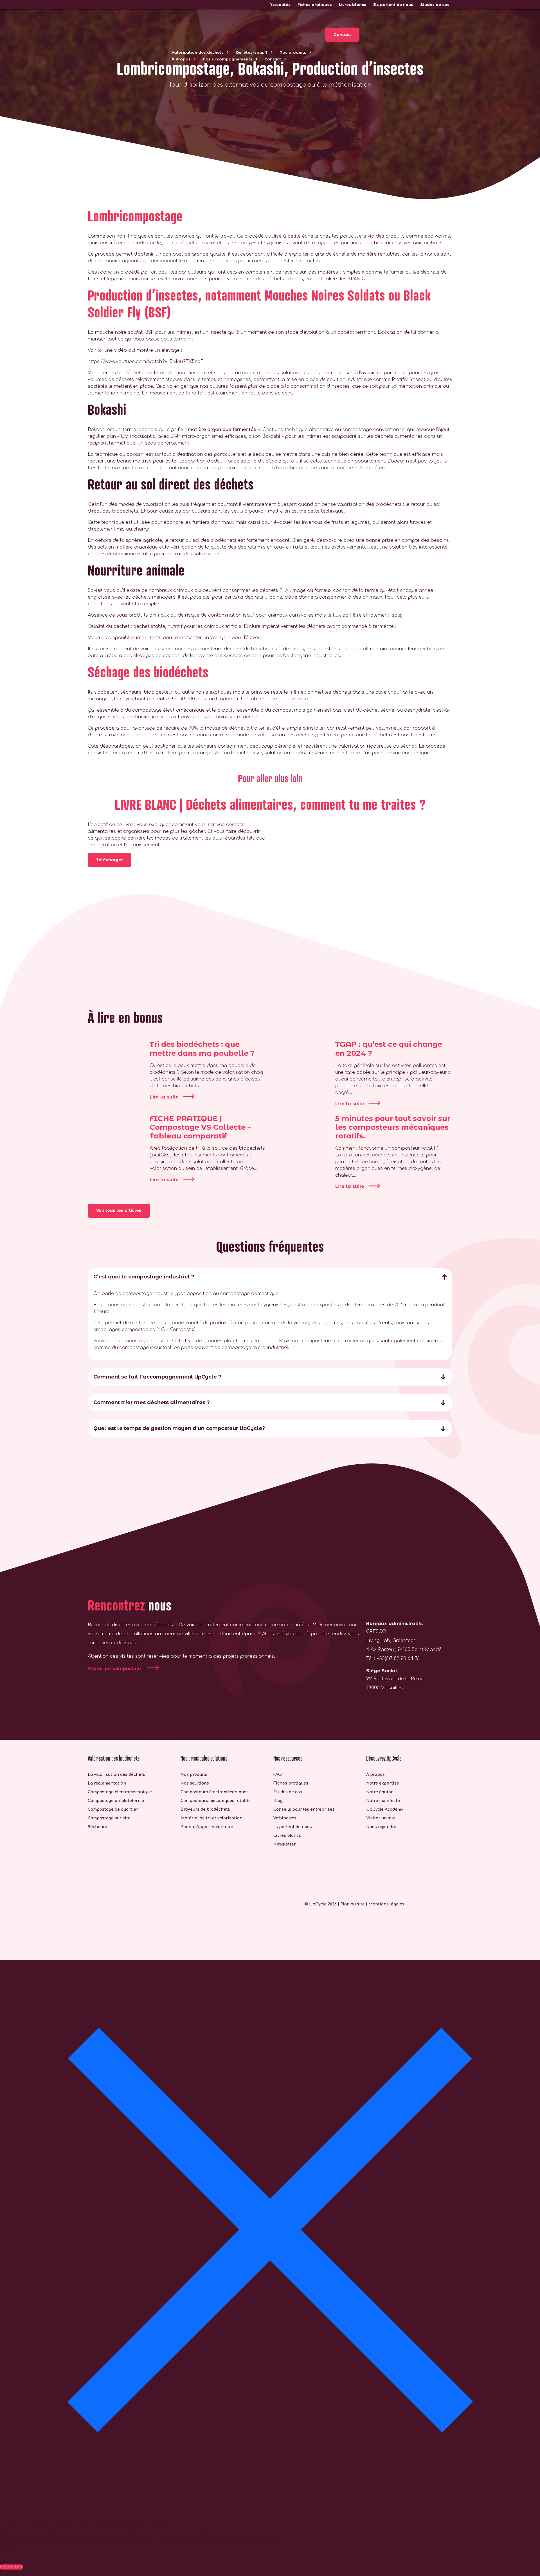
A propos (375, 1774)
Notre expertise (383, 1783)
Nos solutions (195, 1783)
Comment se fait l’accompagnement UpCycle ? (157, 1377)
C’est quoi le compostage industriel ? (144, 1277)
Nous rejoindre (381, 1827)
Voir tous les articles (119, 1210)
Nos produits (293, 52)
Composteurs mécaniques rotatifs (216, 1800)
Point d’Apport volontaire (207, 1827)
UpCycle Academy (385, 1809)
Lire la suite (164, 1097)
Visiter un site (381, 1818)
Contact (273, 59)
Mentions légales (386, 1904)
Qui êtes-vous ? (252, 52)
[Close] (270, 2229)
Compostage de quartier (113, 1809)
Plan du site (353, 1904)
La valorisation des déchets (116, 1774)
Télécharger (110, 860)
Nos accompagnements (228, 59)
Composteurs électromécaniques (215, 1792)
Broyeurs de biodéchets (205, 1809)
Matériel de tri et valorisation (211, 1818)
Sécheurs (97, 1827)
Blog (278, 1800)
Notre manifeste (383, 1800)
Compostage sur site (109, 1818)
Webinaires (285, 1818)
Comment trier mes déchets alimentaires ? (152, 1402)
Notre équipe (380, 1792)
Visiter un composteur (115, 1669)
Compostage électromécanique (120, 1792)
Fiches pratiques (315, 4)
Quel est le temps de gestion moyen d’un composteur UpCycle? (179, 1428)
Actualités (280, 4)
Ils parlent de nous (393, 4)
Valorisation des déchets (198, 52)
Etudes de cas (435, 4)
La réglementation (107, 1783)
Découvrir (11, 2567)
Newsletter (285, 1844)
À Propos (181, 59)
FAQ (278, 1774)
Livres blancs (353, 4)
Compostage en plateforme (116, 1800)
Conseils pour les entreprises (304, 1809)
